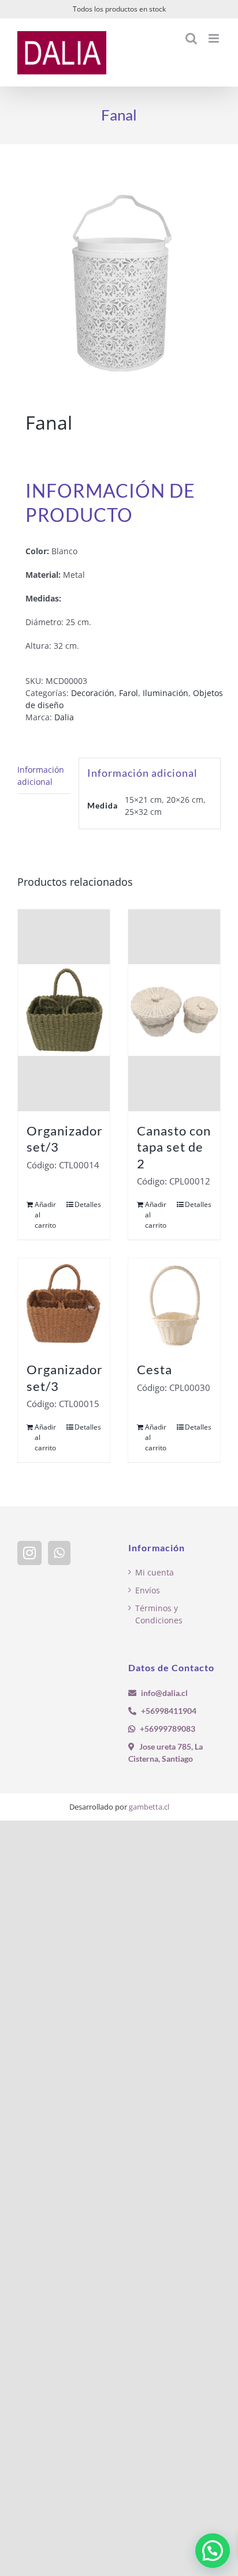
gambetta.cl (149, 1807)
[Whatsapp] (59, 1553)
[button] (213, 2551)
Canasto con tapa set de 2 (174, 1147)
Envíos (148, 1590)
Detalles (88, 1204)
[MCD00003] (119, 280)
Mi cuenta (155, 1572)
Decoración (93, 693)
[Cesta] (174, 1304)
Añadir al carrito (45, 1215)
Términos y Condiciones (159, 1614)
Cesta (155, 1369)
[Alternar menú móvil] (215, 38)
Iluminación (166, 693)
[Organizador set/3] (64, 1010)
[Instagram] (29, 1553)
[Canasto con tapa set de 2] (174, 1010)
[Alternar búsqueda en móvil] (191, 38)
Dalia (64, 717)
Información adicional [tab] (41, 776)
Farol (129, 693)
